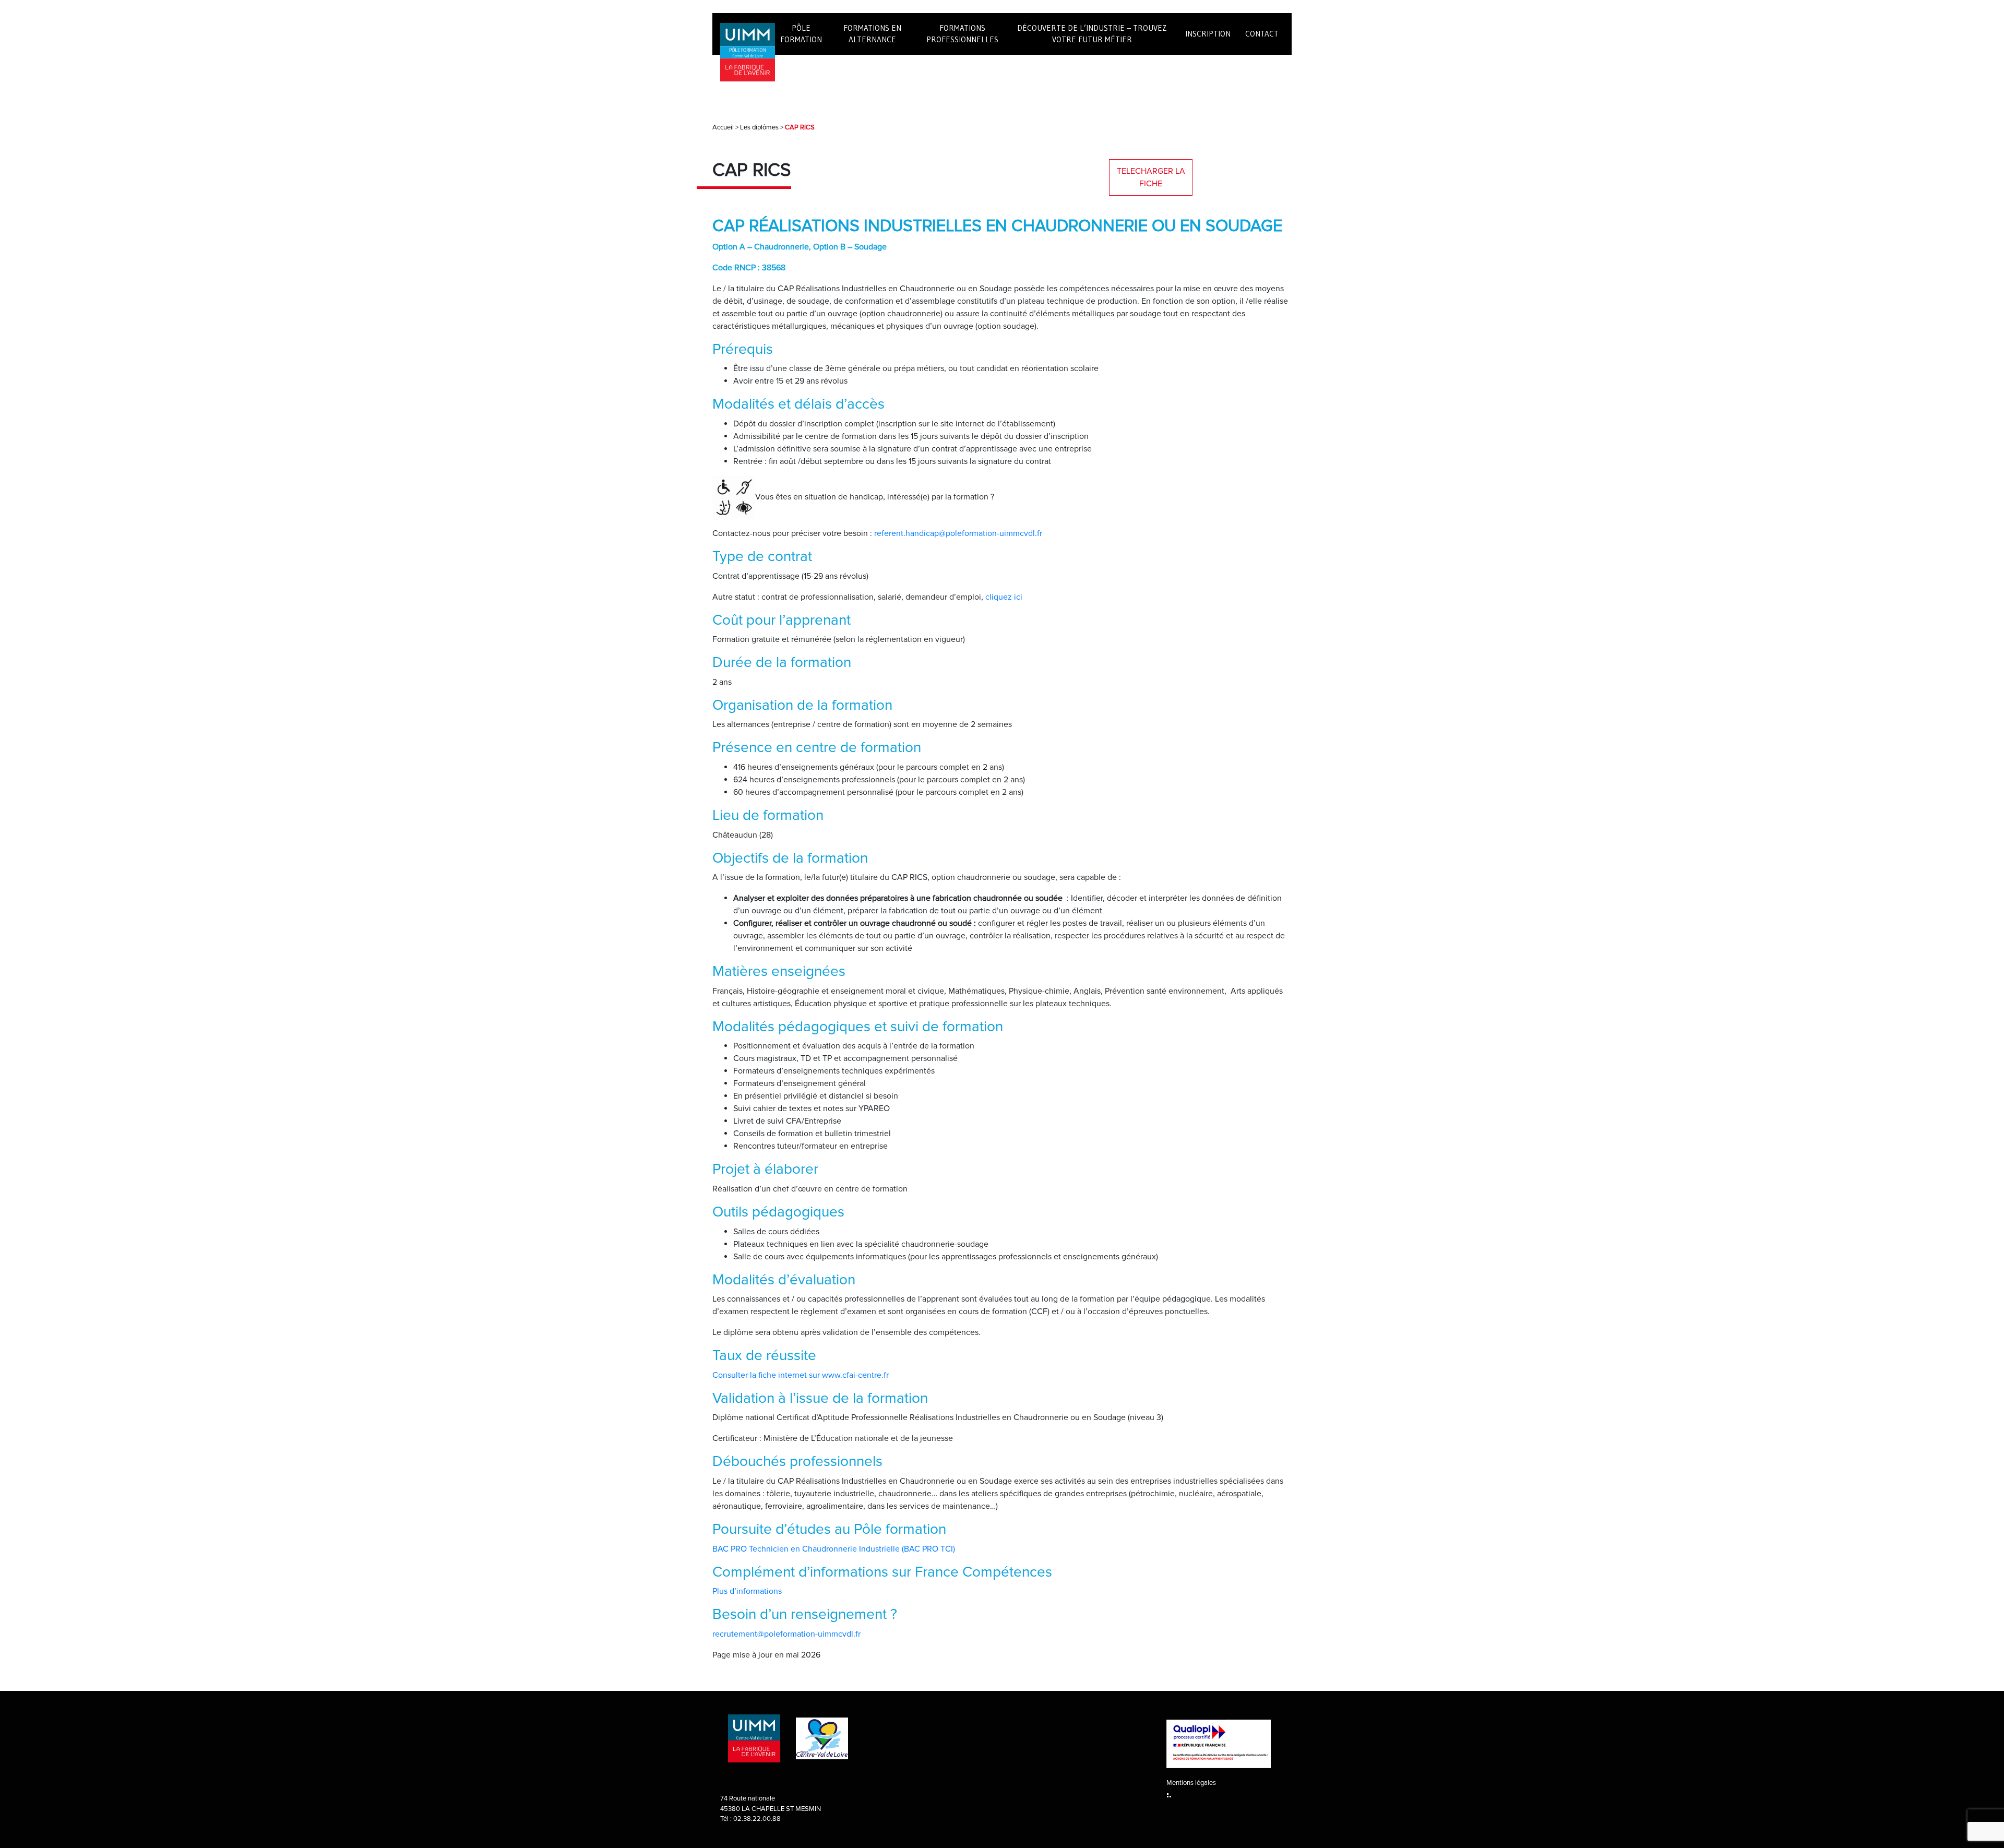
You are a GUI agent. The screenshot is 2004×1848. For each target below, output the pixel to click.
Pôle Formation (801, 34)
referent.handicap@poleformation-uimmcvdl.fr (958, 533)
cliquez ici (1004, 597)
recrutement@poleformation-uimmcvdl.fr (786, 1634)
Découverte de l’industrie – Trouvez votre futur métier (1092, 34)
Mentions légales (1191, 1783)
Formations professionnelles (962, 34)
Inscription (1208, 34)
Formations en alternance (872, 34)
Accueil (723, 127)
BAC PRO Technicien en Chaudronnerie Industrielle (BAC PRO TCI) (834, 1549)
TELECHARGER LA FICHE (1151, 177)
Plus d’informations (747, 1591)
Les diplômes (759, 127)
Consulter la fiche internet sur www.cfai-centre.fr (801, 1375)
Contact (1262, 34)
